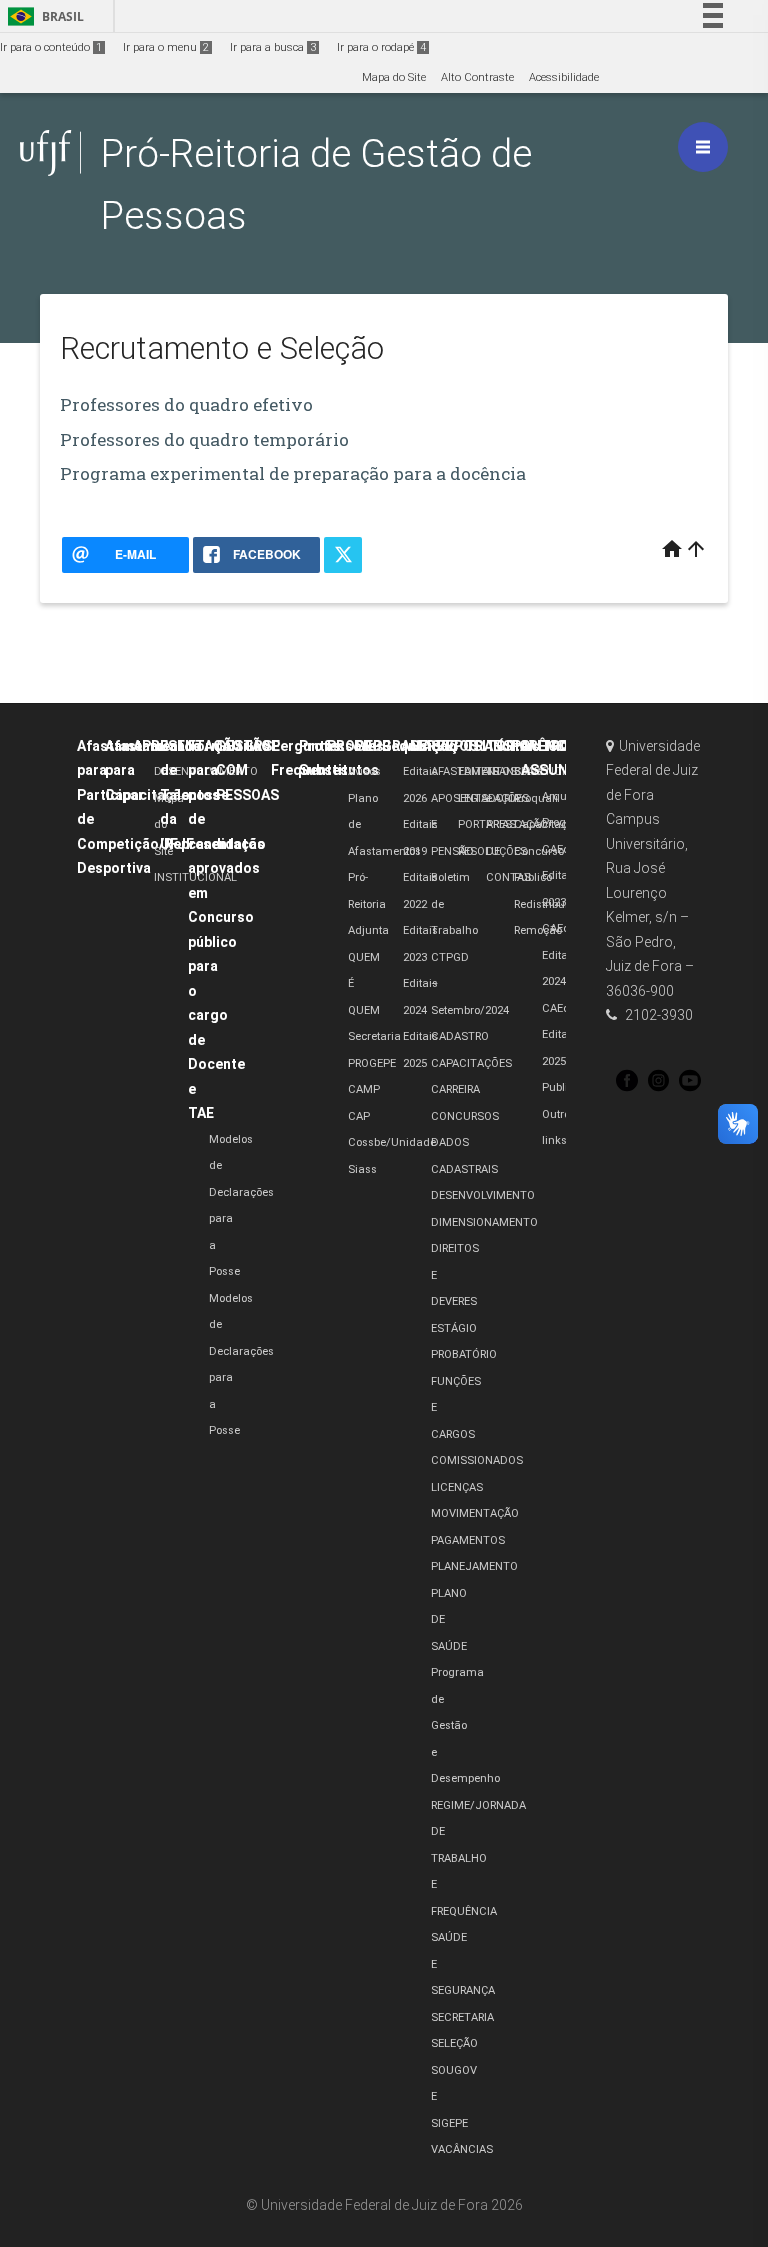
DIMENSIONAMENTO (484, 1222)
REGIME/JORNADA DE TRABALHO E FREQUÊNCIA (478, 1858)
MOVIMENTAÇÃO (475, 1513)
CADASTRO (460, 1036)
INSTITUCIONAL (195, 877)
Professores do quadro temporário (204, 439)
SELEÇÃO (454, 2043)
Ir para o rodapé (381, 47)
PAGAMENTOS (468, 1540)
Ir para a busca (273, 47)
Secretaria (374, 1036)
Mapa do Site (394, 77)
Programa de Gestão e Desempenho (465, 1725)
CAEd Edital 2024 (556, 955)
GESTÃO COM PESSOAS (247, 770)
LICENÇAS (457, 1487)
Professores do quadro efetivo (186, 404)
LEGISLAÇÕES (493, 798)
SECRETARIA (462, 2017)
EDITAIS (478, 771)
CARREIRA (455, 1089)
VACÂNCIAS (462, 2149)
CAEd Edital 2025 (556, 1035)
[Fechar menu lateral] (703, 147)
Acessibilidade (564, 77)
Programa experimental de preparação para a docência (293, 473)
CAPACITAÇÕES (471, 1063)
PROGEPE (372, 1063)
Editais (516, 746)
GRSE (262, 746)
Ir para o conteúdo (51, 47)
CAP (359, 1116)
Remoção (538, 930)
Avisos (364, 771)
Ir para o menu (166, 47)
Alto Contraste (477, 77)
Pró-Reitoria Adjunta (368, 904)
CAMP (364, 1089)
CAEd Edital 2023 (556, 876)
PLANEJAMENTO (474, 1566)
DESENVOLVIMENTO (483, 1195)
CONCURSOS (465, 1116)
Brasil (42, 16)
